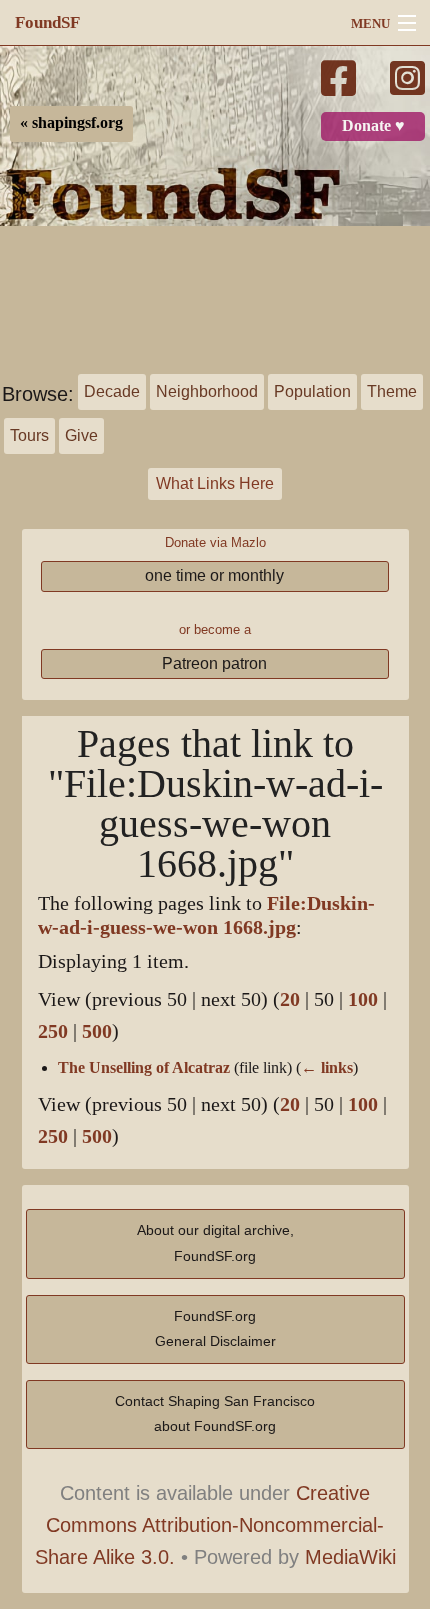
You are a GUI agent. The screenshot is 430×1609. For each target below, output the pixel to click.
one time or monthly (214, 575)
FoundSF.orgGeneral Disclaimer (215, 1329)
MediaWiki (350, 1557)
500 (97, 1031)
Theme (392, 391)
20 (290, 999)
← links (327, 1068)
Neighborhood (207, 391)
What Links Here (215, 483)
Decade (112, 391)
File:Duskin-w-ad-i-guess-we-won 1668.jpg (206, 915)
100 (363, 999)
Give (81, 435)
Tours (29, 435)
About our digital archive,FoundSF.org (215, 1243)
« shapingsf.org (71, 123)
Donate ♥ (373, 126)
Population (312, 391)
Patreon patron (214, 663)
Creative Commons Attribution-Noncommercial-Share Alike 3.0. (210, 1525)
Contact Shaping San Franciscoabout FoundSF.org (215, 1414)
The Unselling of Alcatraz (144, 1068)
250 (53, 1031)
